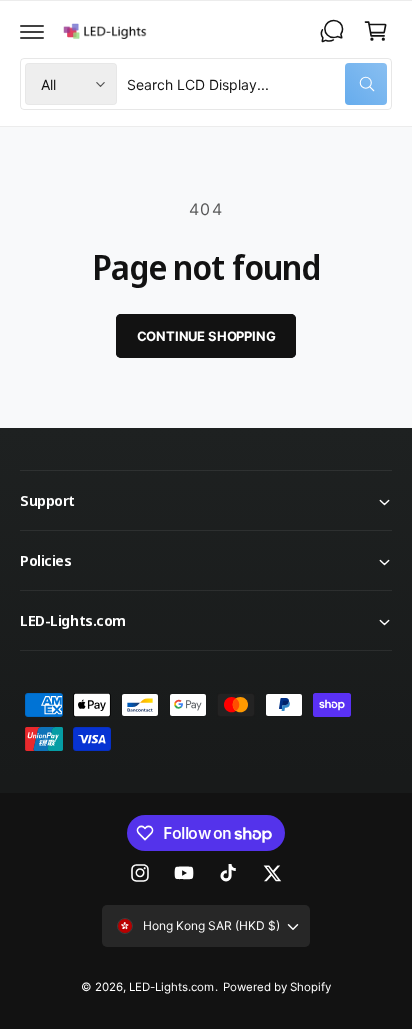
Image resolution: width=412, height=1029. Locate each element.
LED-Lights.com (171, 987)
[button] (32, 31)
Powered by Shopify (277, 987)
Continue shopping (206, 336)
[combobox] (257, 84)
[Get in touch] (332, 31)
